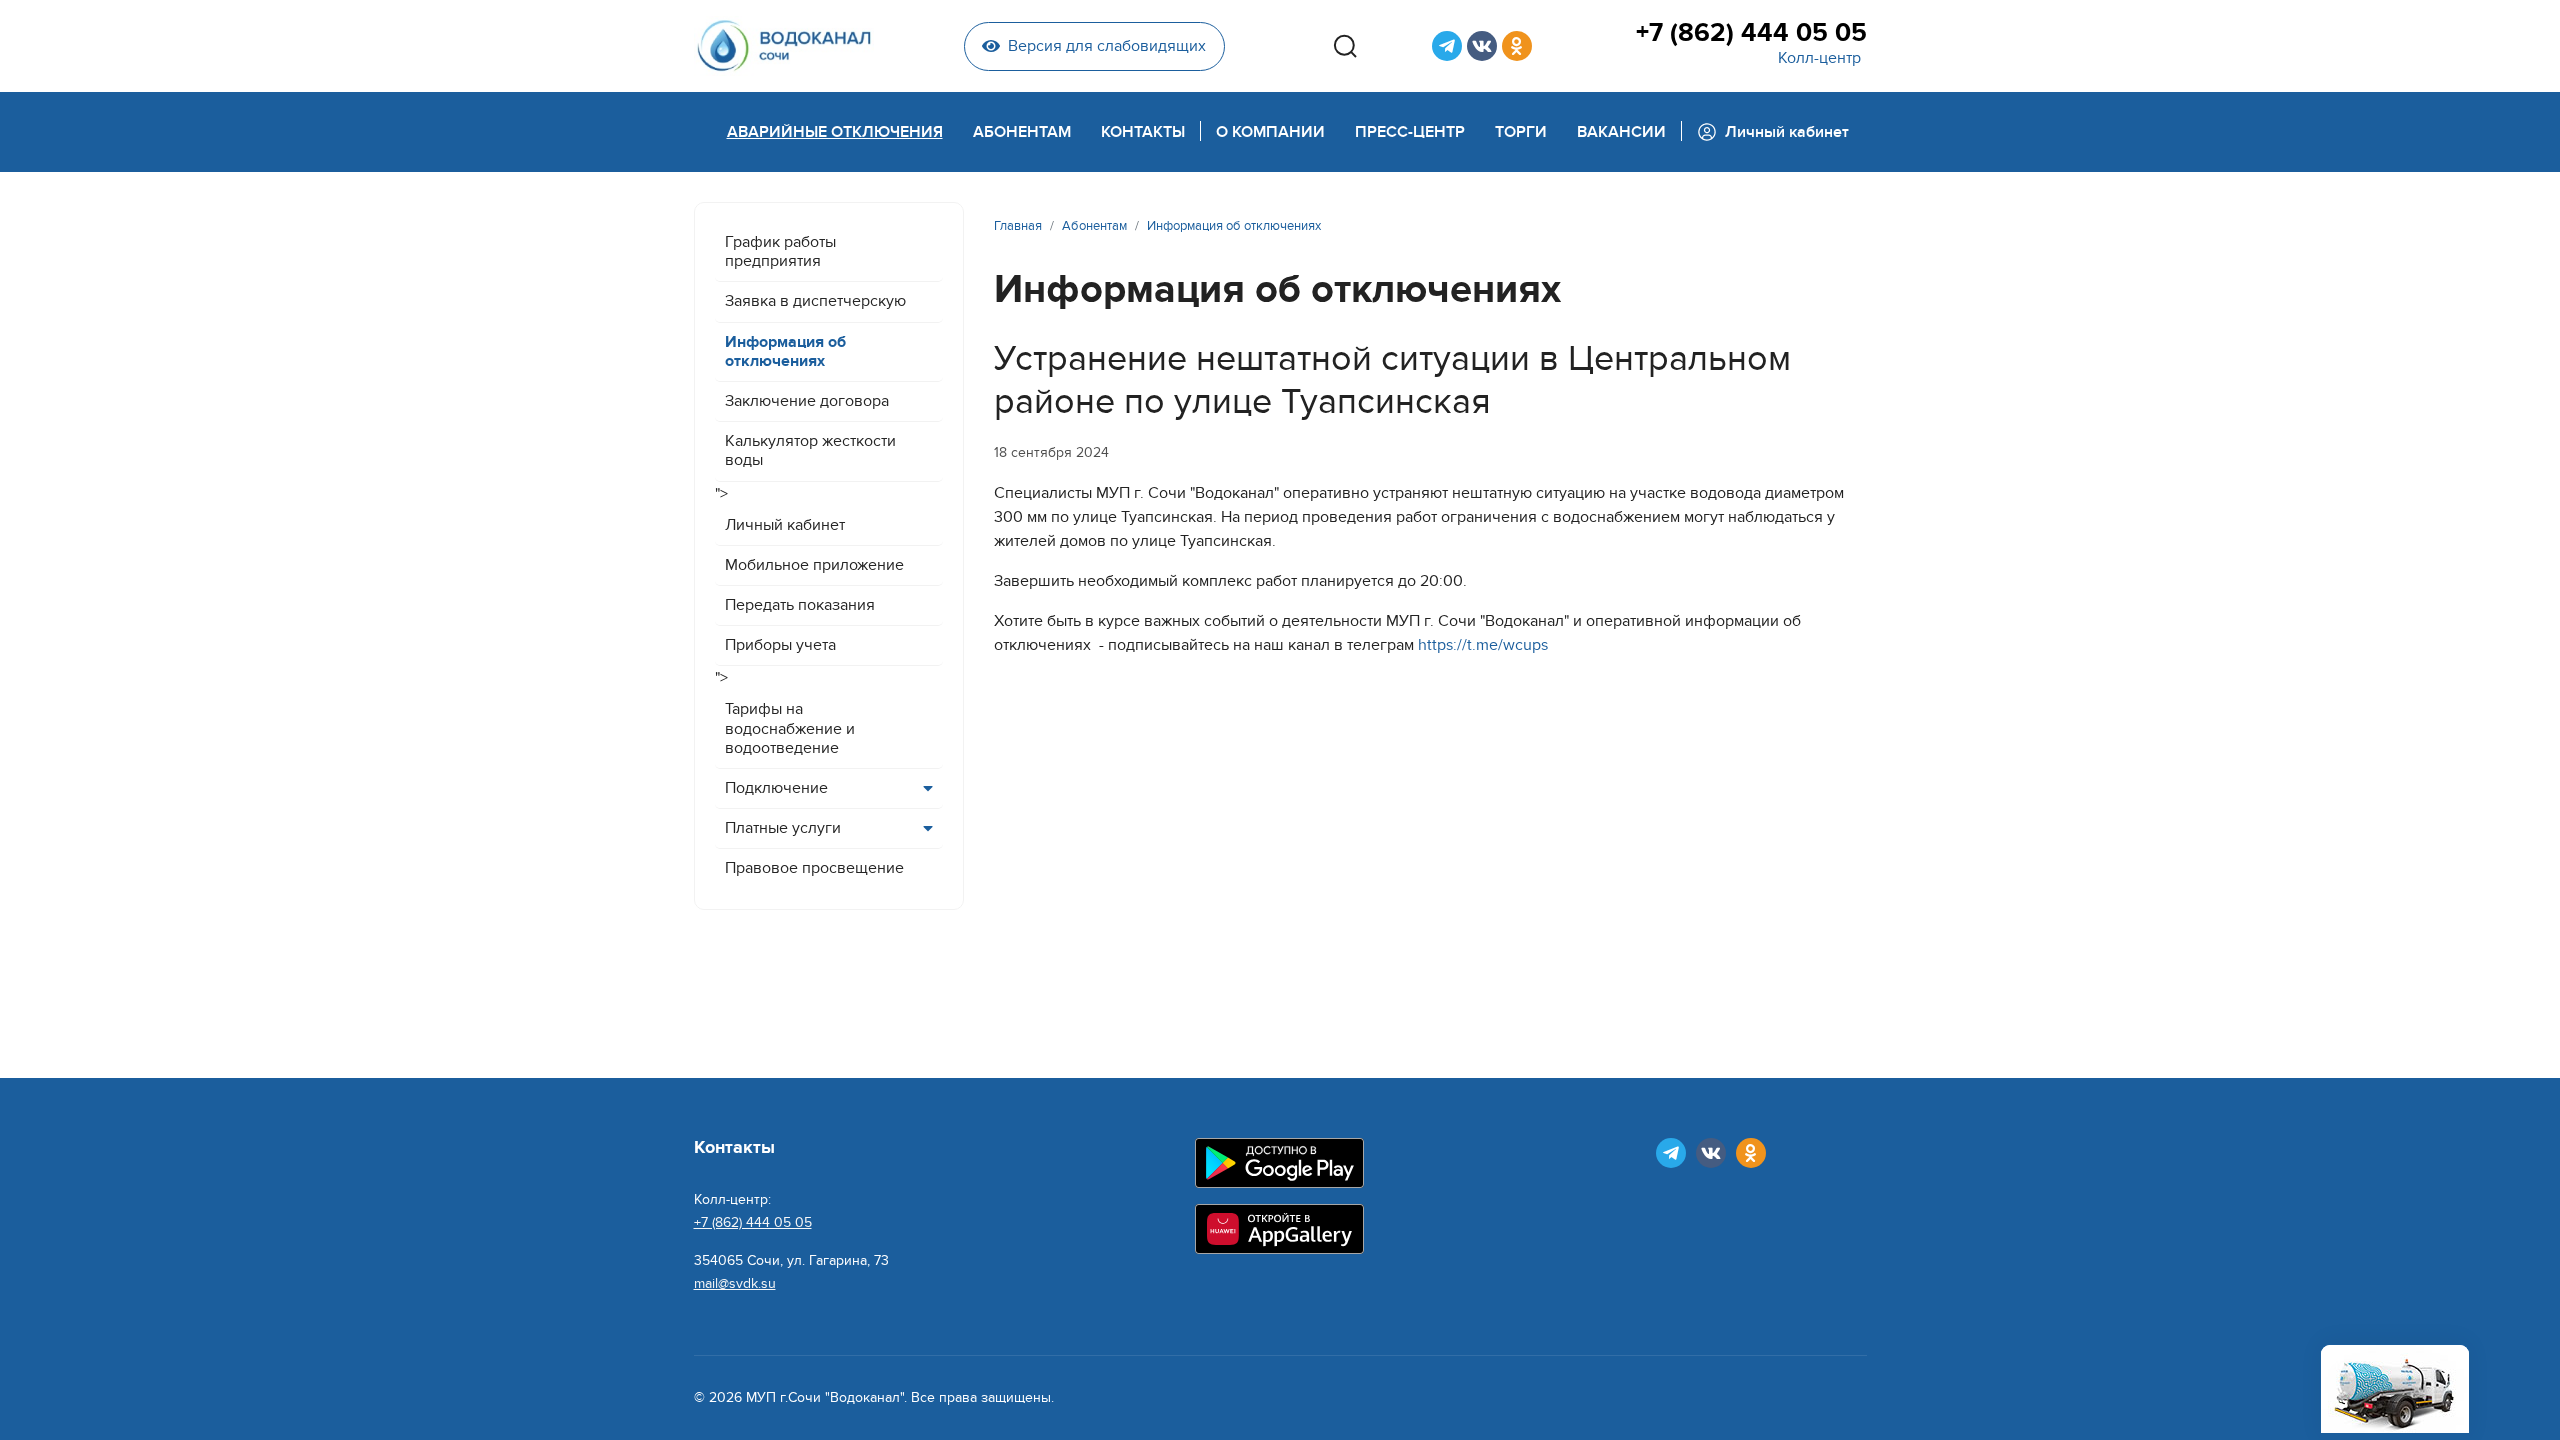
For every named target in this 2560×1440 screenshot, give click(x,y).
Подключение (776, 788)
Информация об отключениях (785, 351)
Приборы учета (780, 645)
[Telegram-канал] (1447, 46)
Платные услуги (783, 828)
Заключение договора (807, 401)
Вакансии (1621, 132)
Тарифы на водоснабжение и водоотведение (790, 728)
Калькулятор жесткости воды (810, 450)
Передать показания (800, 605)
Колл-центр (1819, 58)
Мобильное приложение (814, 565)
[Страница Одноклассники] (1517, 46)
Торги (1521, 132)
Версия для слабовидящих (1107, 46)
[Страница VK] (1482, 46)
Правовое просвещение (814, 868)
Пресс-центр (1410, 132)
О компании (1270, 132)
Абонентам (1022, 132)
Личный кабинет (785, 525)
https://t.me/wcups (1483, 645)
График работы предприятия (780, 251)
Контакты (1143, 132)
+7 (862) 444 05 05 (1751, 33)
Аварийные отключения (835, 132)
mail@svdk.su (735, 1283)
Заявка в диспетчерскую (815, 301)
